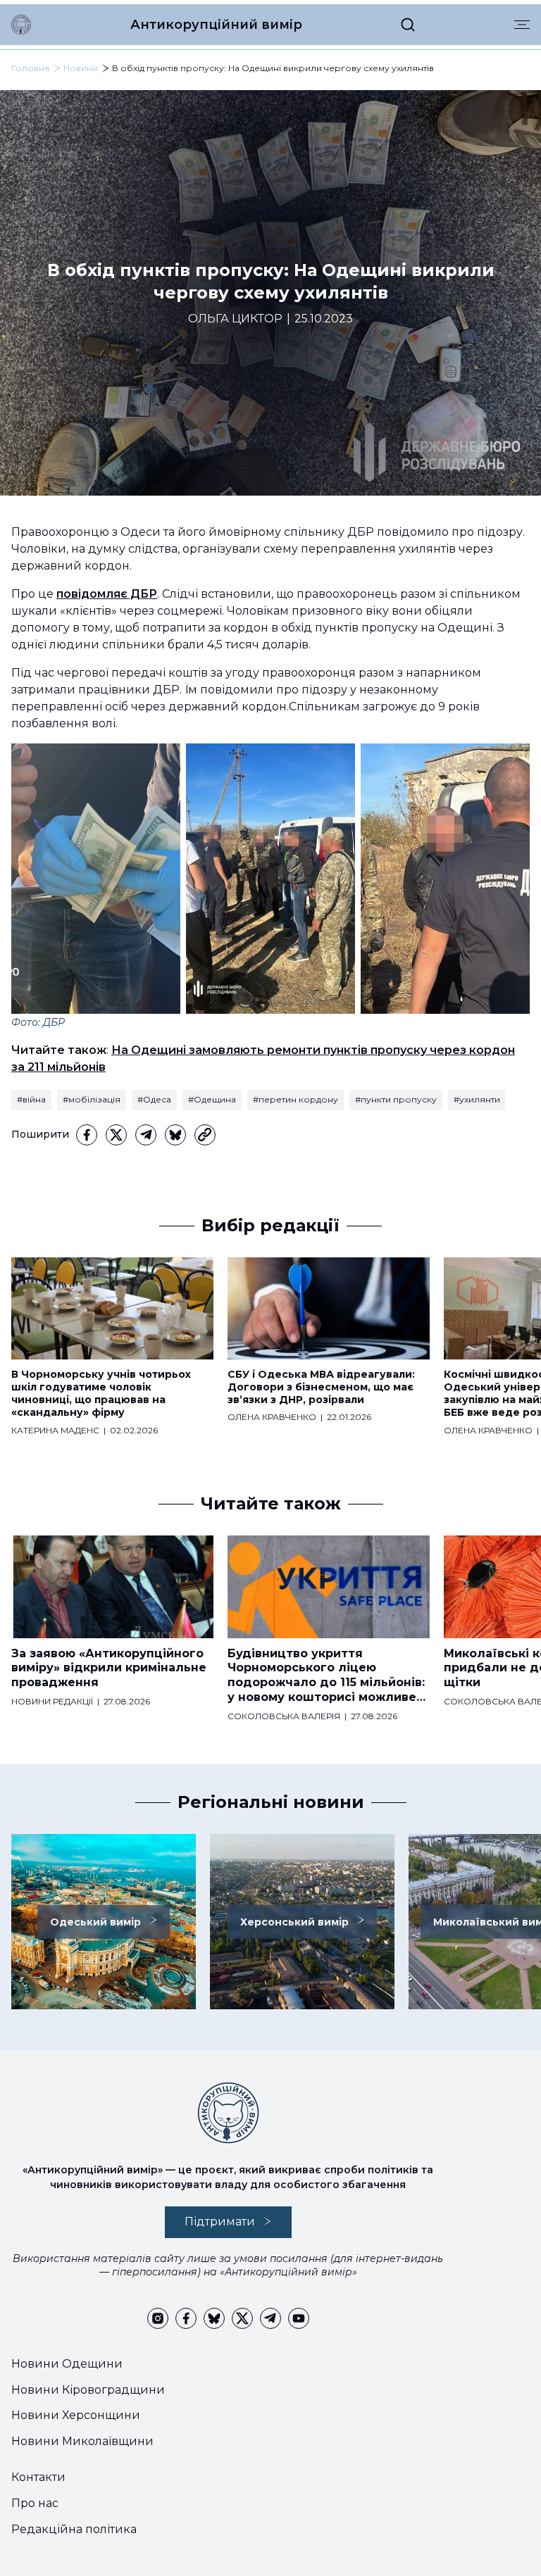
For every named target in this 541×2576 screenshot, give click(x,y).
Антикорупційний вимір (216, 25)
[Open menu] (522, 25)
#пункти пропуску (396, 1099)
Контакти (38, 2477)
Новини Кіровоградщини (88, 2390)
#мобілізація (92, 1099)
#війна (31, 1099)
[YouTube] (299, 2318)
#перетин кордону (296, 1099)
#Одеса (154, 1099)
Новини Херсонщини (76, 2415)
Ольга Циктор (235, 319)
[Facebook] (87, 1135)
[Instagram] (158, 2318)
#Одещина (212, 1099)
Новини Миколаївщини (82, 2441)
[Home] (21, 25)
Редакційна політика (74, 2529)
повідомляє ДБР (107, 594)
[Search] (408, 25)
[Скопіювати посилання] (205, 1135)
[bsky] (175, 1135)
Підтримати (220, 2222)
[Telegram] (146, 1135)
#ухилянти (477, 1099)
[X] (116, 1135)
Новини (81, 68)
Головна (30, 68)
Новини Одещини (67, 2364)
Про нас (35, 2503)
